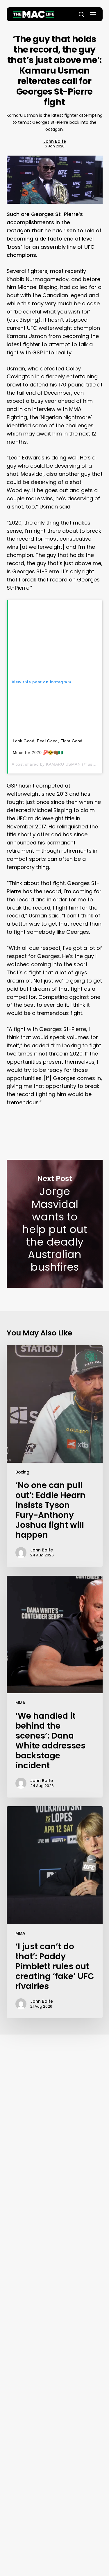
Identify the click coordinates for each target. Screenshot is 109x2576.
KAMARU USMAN (63, 764)
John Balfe (55, 141)
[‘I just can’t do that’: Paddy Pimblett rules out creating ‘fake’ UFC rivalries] (55, 1912)
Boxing (22, 1472)
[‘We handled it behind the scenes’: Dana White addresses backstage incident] (55, 1687)
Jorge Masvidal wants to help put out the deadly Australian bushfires (55, 1224)
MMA (20, 1703)
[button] (93, 14)
